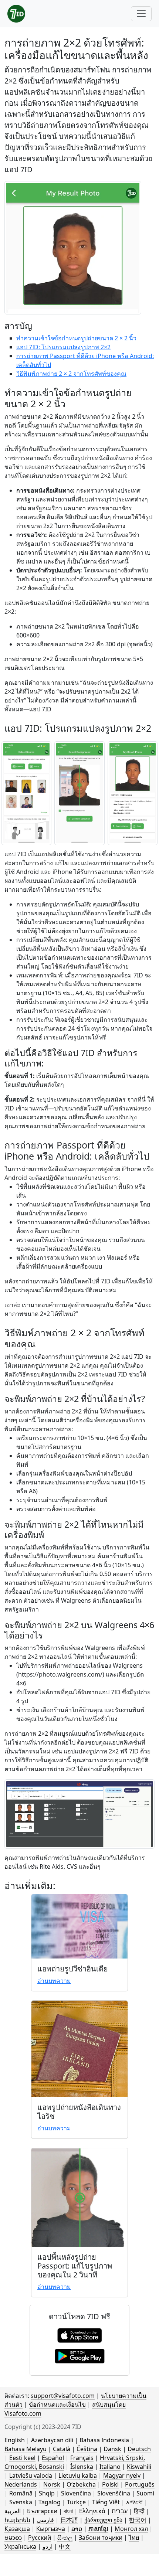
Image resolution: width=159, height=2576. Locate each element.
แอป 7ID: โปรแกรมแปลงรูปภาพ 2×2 (63, 347)
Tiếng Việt (106, 2502)
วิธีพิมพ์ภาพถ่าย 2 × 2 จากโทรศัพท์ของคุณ (71, 374)
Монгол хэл (131, 2529)
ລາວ (77, 2529)
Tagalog (50, 2502)
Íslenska (82, 2467)
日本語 (69, 2520)
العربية (13, 2511)
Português (140, 2484)
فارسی (45, 2520)
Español (53, 2458)
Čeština (87, 2449)
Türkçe (76, 2502)
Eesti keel (22, 2458)
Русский (40, 2538)
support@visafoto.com (63, 2396)
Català (62, 2449)
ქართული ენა (103, 2520)
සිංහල (65, 2538)
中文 (65, 2546)
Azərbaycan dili (52, 2440)
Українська (20, 2546)
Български (42, 2511)
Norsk (52, 2484)
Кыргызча (51, 2529)
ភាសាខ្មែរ (98, 2529)
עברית (120, 2511)
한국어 (138, 2520)
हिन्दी (139, 2511)
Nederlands (21, 2484)
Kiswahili (139, 2467)
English (15, 2440)
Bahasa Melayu (26, 2449)
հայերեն (17, 2520)
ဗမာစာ (13, 2538)
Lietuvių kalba (78, 2475)
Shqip (47, 2493)
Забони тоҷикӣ (101, 2538)
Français (82, 2458)
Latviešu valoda (31, 2475)
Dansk (112, 2449)
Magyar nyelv (122, 2475)
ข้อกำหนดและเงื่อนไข (57, 2405)
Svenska (21, 2502)
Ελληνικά (92, 2511)
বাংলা (68, 2511)
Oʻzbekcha (81, 2484)
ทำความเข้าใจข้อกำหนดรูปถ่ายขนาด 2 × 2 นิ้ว (76, 338)
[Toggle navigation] (141, 14)
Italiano (110, 2467)
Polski (110, 2484)
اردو (48, 2546)
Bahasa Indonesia (104, 2440)
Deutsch (139, 2449)
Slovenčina (76, 2493)
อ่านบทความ (54, 1981)
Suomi (145, 2493)
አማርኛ (134, 2502)
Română (21, 2493)
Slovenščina (114, 2493)
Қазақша (17, 2529)
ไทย (134, 2538)
